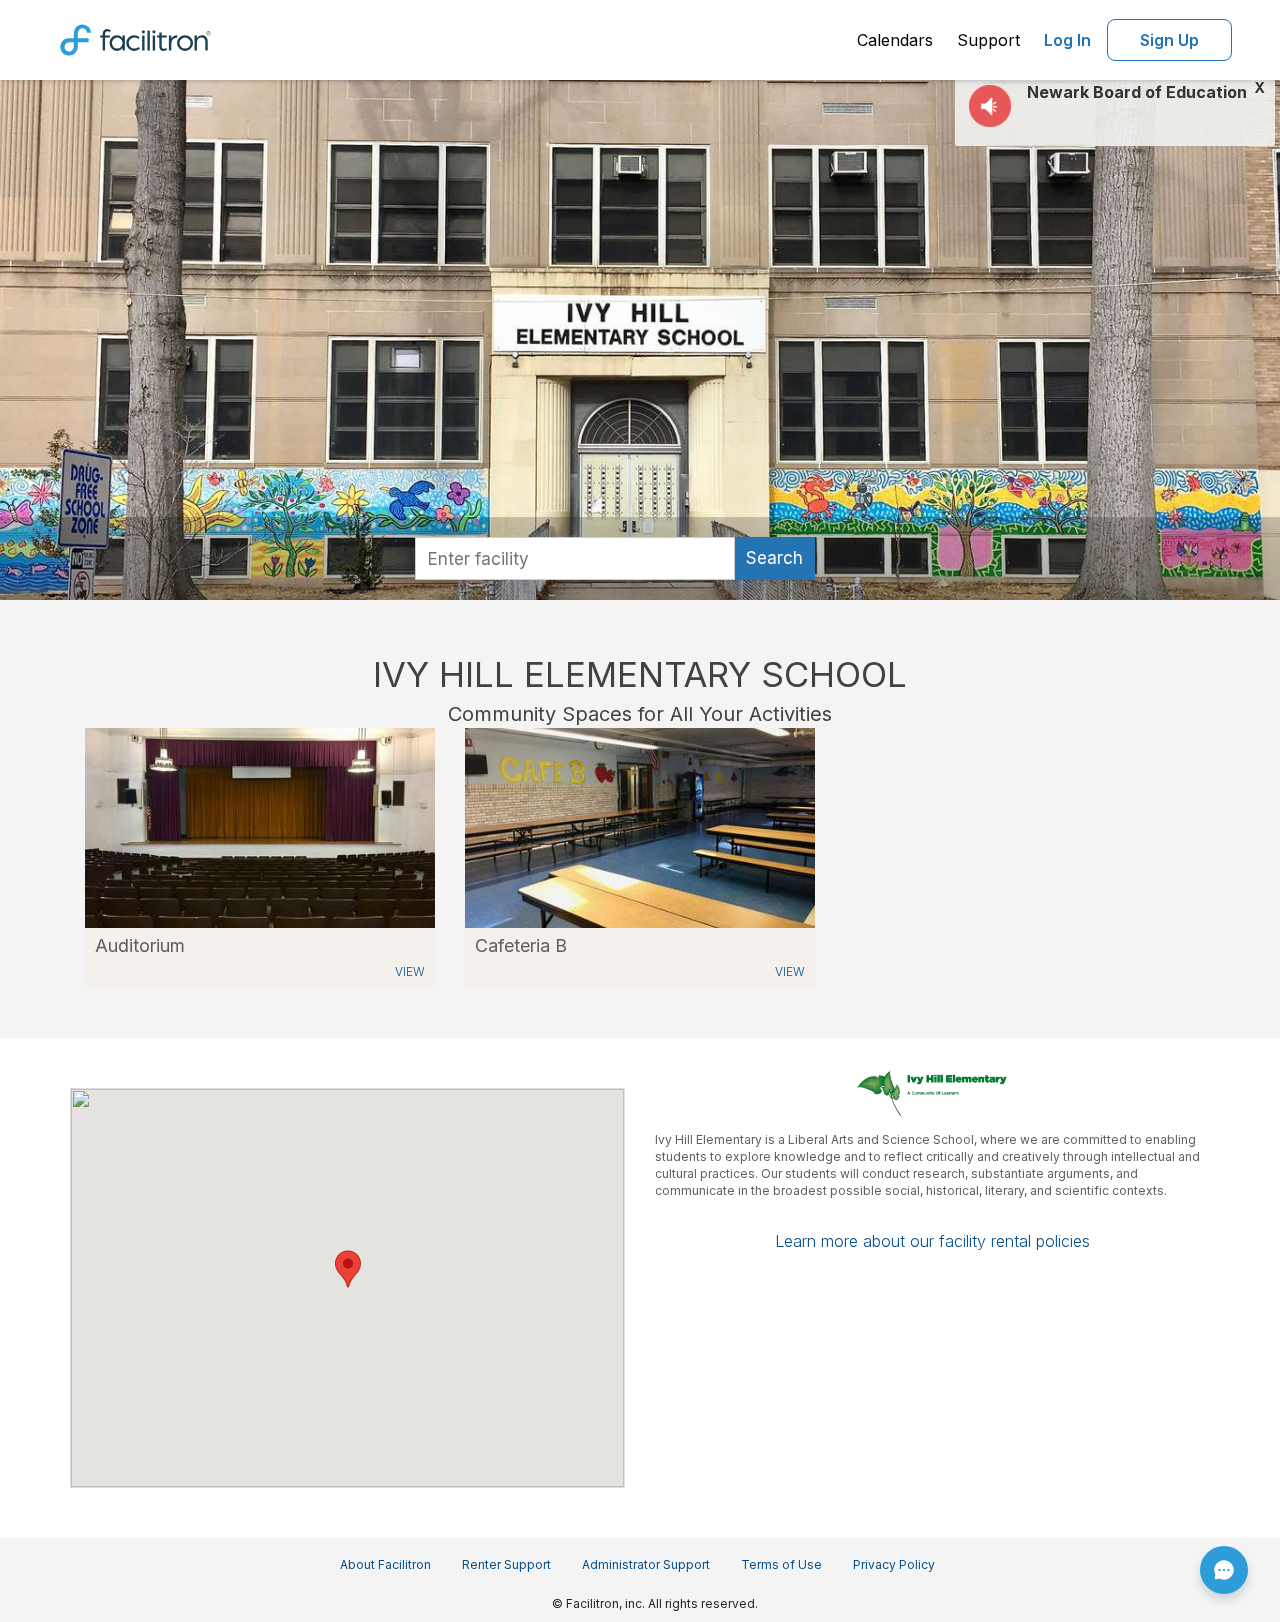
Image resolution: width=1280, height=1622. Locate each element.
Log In (1067, 40)
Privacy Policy (894, 1564)
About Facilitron (385, 1564)
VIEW (410, 971)
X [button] (1259, 88)
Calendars (895, 40)
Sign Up (1169, 40)
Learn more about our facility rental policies (932, 1241)
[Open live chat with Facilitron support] (1224, 1570)
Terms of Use (781, 1564)
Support (988, 40)
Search (774, 558)
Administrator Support (646, 1564)
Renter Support (506, 1564)
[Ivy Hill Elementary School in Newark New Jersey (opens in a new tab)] (260, 826)
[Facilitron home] (135, 38)
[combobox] (575, 558)
